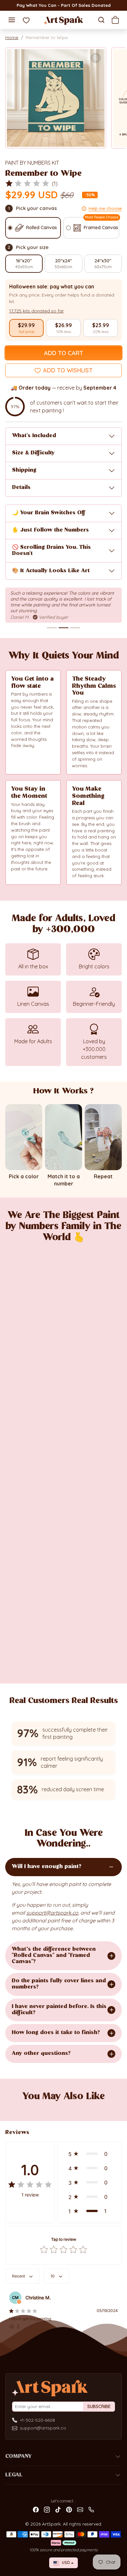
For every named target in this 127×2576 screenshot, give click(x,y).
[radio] (26, 328)
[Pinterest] (69, 2509)
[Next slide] (114, 2108)
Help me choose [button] (105, 208)
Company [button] (18, 2457)
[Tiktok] (58, 2509)
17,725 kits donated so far (36, 311)
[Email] (80, 2509)
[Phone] (91, 2509)
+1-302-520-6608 (37, 2420)
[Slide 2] (63, 628)
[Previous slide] (13, 2108)
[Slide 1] (52, 628)
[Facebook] (36, 2509)
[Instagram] (47, 2509)
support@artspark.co (43, 2428)
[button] (12, 20)
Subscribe (99, 2406)
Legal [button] (14, 2475)
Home (12, 37)
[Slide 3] (75, 628)
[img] (27, 184)
